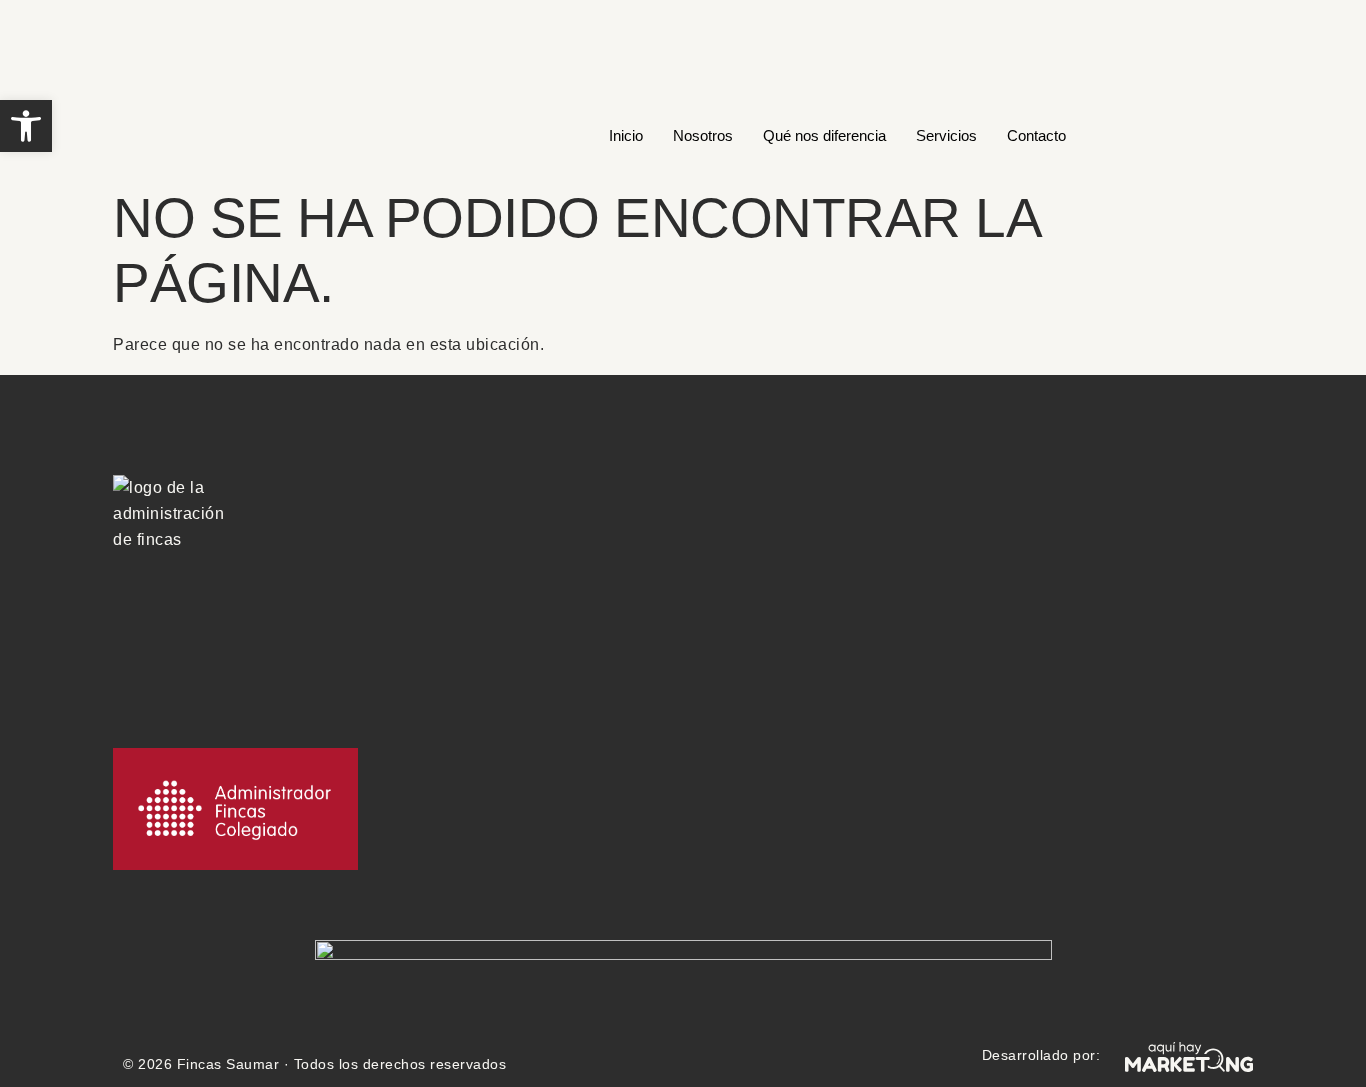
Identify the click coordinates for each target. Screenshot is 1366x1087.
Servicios (946, 135)
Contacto (1036, 135)
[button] (26, 126)
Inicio (626, 135)
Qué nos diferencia (824, 135)
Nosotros (703, 135)
